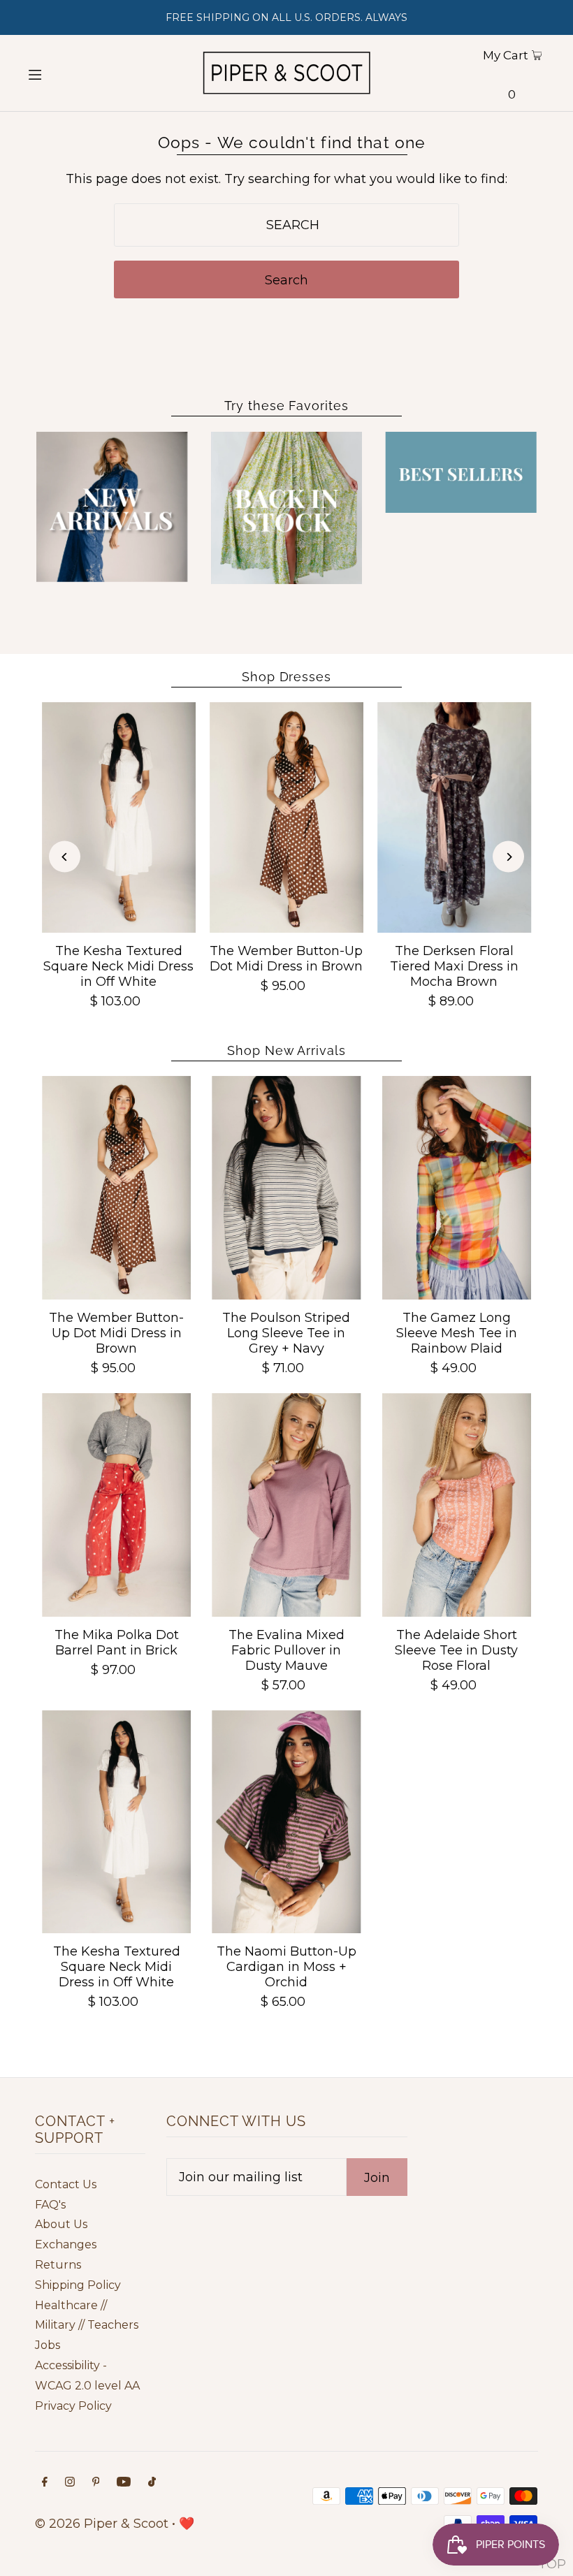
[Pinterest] (96, 2483)
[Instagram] (70, 2483)
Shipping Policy (78, 2285)
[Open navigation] (61, 73)
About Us (61, 2224)
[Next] (508, 857)
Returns (58, 2265)
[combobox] (286, 225)
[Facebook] (45, 2483)
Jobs (48, 2345)
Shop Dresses (286, 677)
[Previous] (65, 857)
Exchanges (66, 2244)
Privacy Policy (73, 2406)
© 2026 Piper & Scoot (102, 2524)
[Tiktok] (152, 2483)
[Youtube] (124, 2483)
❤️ (187, 2524)
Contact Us (66, 2184)
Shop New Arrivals (286, 1050)
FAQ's (50, 2205)
